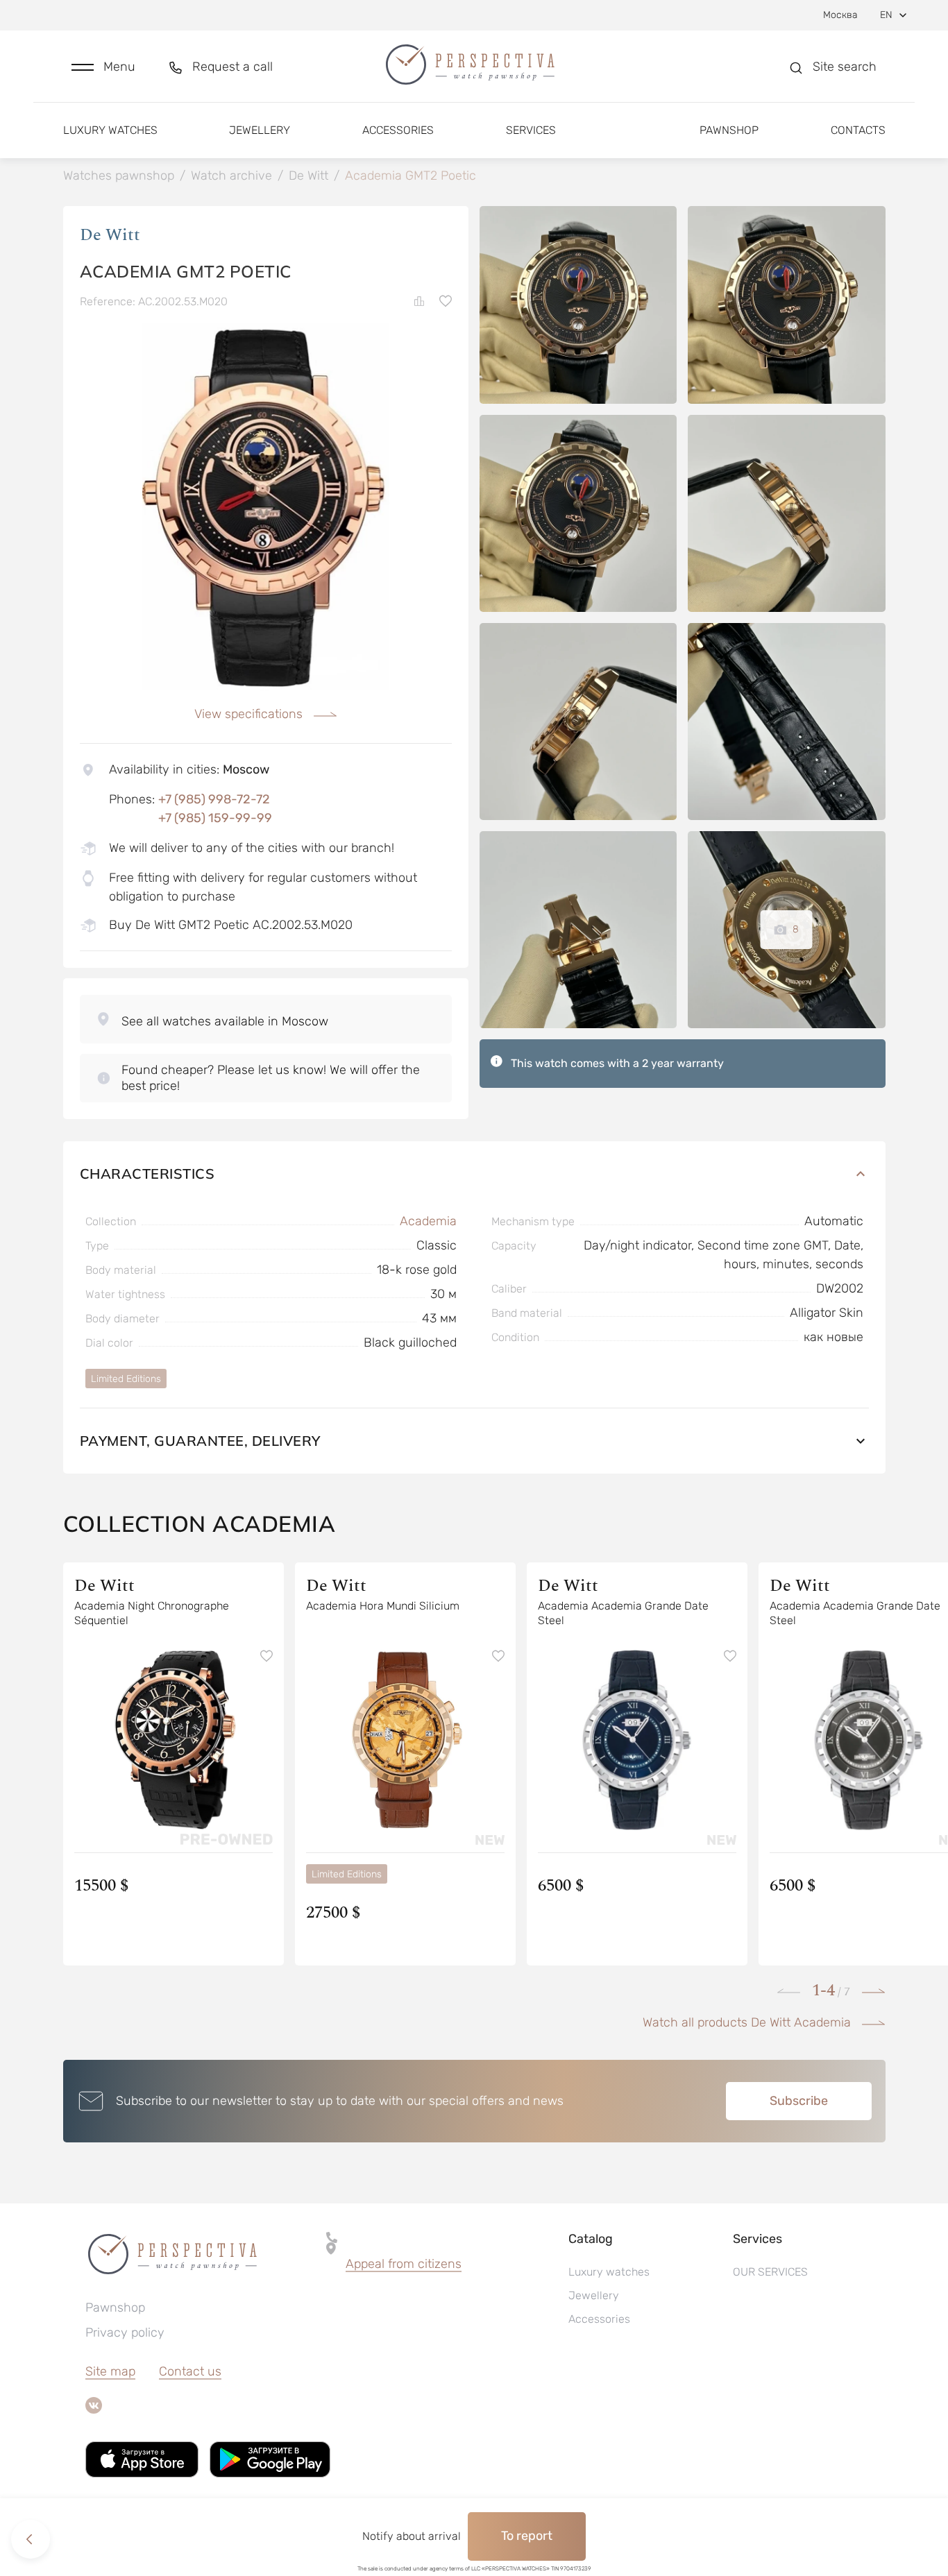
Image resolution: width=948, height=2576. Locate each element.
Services (531, 130)
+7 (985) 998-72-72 (214, 799)
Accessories (398, 130)
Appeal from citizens (404, 2264)
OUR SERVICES (770, 2272)
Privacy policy (125, 2332)
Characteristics (147, 1174)
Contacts (858, 130)
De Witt (110, 235)
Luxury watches (110, 130)
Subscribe (799, 2101)
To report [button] (527, 2536)
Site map (110, 2371)
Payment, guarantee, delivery (200, 1441)
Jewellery (260, 130)
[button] (103, 67)
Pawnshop (729, 130)
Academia (428, 1221)
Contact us (190, 2371)
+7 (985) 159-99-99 (215, 818)
